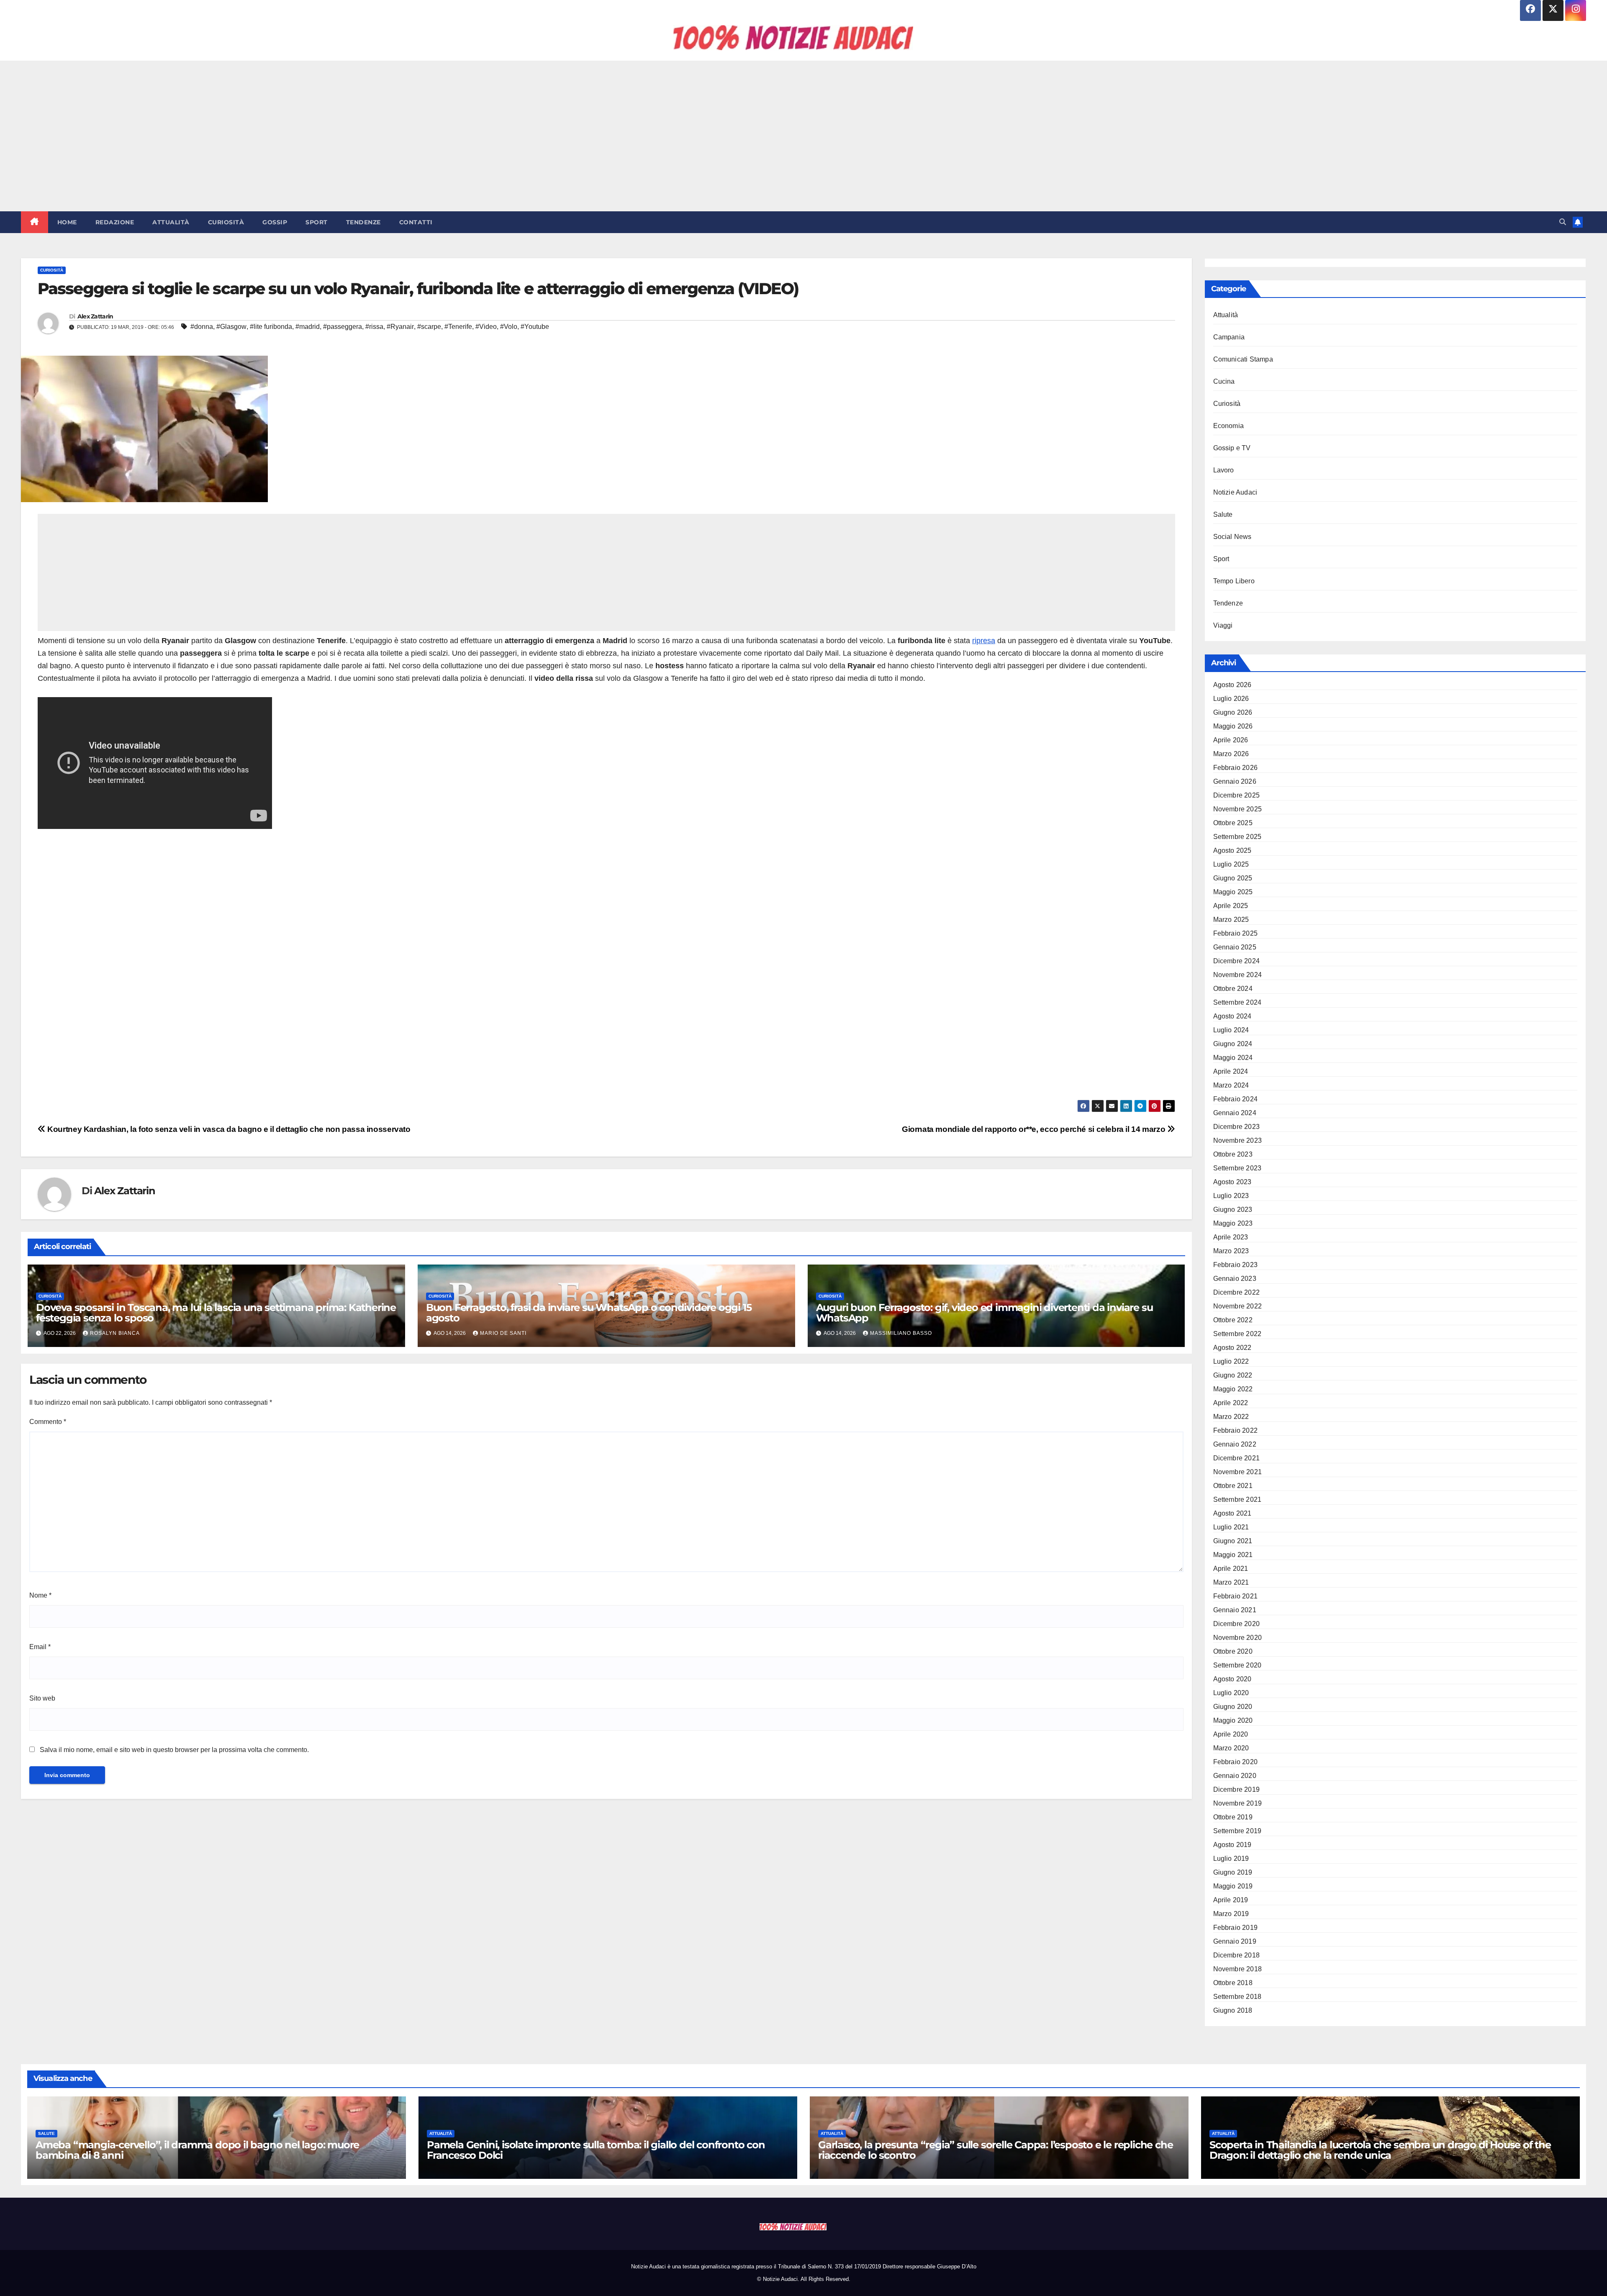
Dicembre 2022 (1237, 1292)
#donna (202, 327)
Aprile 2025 (1231, 906)
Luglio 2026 (1231, 699)
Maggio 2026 (1233, 726)
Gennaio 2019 (1235, 1941)
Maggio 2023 (1233, 1223)
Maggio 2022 (1233, 1389)
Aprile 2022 (1231, 1403)
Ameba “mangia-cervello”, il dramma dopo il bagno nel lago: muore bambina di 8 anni (197, 2150)
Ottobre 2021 (1233, 1486)
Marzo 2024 (1231, 1085)
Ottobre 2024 (1233, 989)
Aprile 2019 (1231, 1900)
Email (40, 1647)
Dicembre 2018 (1237, 1955)
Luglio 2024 (1231, 1030)
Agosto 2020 (1232, 1679)
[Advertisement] (803, 136)
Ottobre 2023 (1233, 1154)
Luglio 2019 (1231, 1859)
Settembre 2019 (1237, 1831)
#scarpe (429, 327)
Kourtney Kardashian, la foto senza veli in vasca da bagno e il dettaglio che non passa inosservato (228, 1129)
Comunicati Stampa (1243, 359)
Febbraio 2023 (1236, 1265)
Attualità (171, 222)
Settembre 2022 (1237, 1334)
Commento (48, 1422)
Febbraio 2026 (1236, 768)
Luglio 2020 (1231, 1693)
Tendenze (363, 222)
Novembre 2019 (1238, 1803)
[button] (1563, 222)
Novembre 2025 (1238, 809)
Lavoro (1224, 470)
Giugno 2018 (1233, 2010)
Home (67, 222)
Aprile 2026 (1231, 740)
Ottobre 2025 (1233, 823)
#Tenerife (458, 327)
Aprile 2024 (1231, 1071)
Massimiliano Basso (901, 1333)
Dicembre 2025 (1237, 795)
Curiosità (226, 222)
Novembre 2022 (1238, 1306)
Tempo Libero (1234, 581)
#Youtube (535, 327)
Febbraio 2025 (1236, 933)
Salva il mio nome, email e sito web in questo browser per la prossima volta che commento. (174, 1750)
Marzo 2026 (1231, 754)
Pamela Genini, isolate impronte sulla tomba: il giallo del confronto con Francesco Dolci (596, 2150)
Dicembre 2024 (1237, 961)
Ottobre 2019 (1233, 1817)
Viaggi (1223, 625)
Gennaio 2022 (1235, 1444)
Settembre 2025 (1237, 837)
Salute (1223, 514)
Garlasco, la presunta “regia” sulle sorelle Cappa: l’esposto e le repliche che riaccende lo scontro (995, 2150)
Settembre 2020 (1237, 1665)
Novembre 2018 (1238, 1969)
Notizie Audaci (1235, 492)
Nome (40, 1595)
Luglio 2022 (1231, 1361)
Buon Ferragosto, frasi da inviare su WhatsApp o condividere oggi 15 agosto (589, 1313)
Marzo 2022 (1231, 1417)
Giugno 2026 (1233, 712)
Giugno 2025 (1233, 878)
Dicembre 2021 (1237, 1458)
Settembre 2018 (1237, 1997)
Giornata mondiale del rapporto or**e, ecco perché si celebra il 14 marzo (1035, 1129)
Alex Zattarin (95, 316)
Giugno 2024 (1233, 1044)
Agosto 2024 (1232, 1016)
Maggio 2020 (1233, 1720)
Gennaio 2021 (1235, 1610)
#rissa (374, 327)
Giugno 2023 (1233, 1210)
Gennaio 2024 (1235, 1113)
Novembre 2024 (1238, 975)
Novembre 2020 (1238, 1638)
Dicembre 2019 (1237, 1789)
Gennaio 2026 (1235, 781)
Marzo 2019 (1231, 1914)
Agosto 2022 (1232, 1348)
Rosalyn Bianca (115, 1333)
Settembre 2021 (1237, 1499)
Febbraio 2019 (1236, 1928)
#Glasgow (231, 327)
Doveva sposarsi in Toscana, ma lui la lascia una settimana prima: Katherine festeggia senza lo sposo (216, 1313)
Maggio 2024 (1233, 1058)
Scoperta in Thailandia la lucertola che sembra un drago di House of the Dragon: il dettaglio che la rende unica (1380, 2150)
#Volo (509, 327)
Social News (1232, 537)
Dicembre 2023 (1237, 1127)
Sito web (42, 1698)
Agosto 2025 (1232, 850)
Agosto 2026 (1232, 685)
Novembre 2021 (1238, 1472)
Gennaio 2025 (1235, 947)
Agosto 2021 (1232, 1513)
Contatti (416, 222)
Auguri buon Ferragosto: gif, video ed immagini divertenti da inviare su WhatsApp (984, 1313)
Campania (1229, 337)
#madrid (308, 327)
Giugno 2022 (1233, 1375)
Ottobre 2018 (1233, 1983)
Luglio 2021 (1231, 1527)
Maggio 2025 (1233, 892)
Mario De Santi (503, 1333)
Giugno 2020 (1233, 1707)
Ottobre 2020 (1233, 1651)
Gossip (275, 222)
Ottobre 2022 (1233, 1320)
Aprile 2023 (1231, 1237)
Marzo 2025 (1231, 920)
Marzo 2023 (1231, 1251)
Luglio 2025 (1231, 864)
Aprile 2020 (1231, 1734)
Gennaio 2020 (1235, 1776)
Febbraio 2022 (1236, 1430)
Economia (1229, 426)
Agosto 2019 (1232, 1845)
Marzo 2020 (1231, 1748)
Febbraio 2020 (1236, 1762)
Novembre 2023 (1238, 1140)
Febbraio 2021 (1236, 1596)
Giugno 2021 (1233, 1541)
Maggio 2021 (1233, 1555)
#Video (486, 327)
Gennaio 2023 (1235, 1279)
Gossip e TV (1232, 448)
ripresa (984, 641)
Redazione (115, 222)
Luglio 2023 (1231, 1196)
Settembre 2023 (1237, 1168)
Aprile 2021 (1231, 1569)
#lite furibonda (271, 327)
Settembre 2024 (1237, 1002)
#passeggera (343, 327)
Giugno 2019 (1233, 1872)
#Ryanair (400, 327)
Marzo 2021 (1231, 1582)
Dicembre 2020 (1237, 1624)
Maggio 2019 (1233, 1886)
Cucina (1224, 381)
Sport (317, 222)
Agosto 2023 (1232, 1182)
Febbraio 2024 (1236, 1099)
